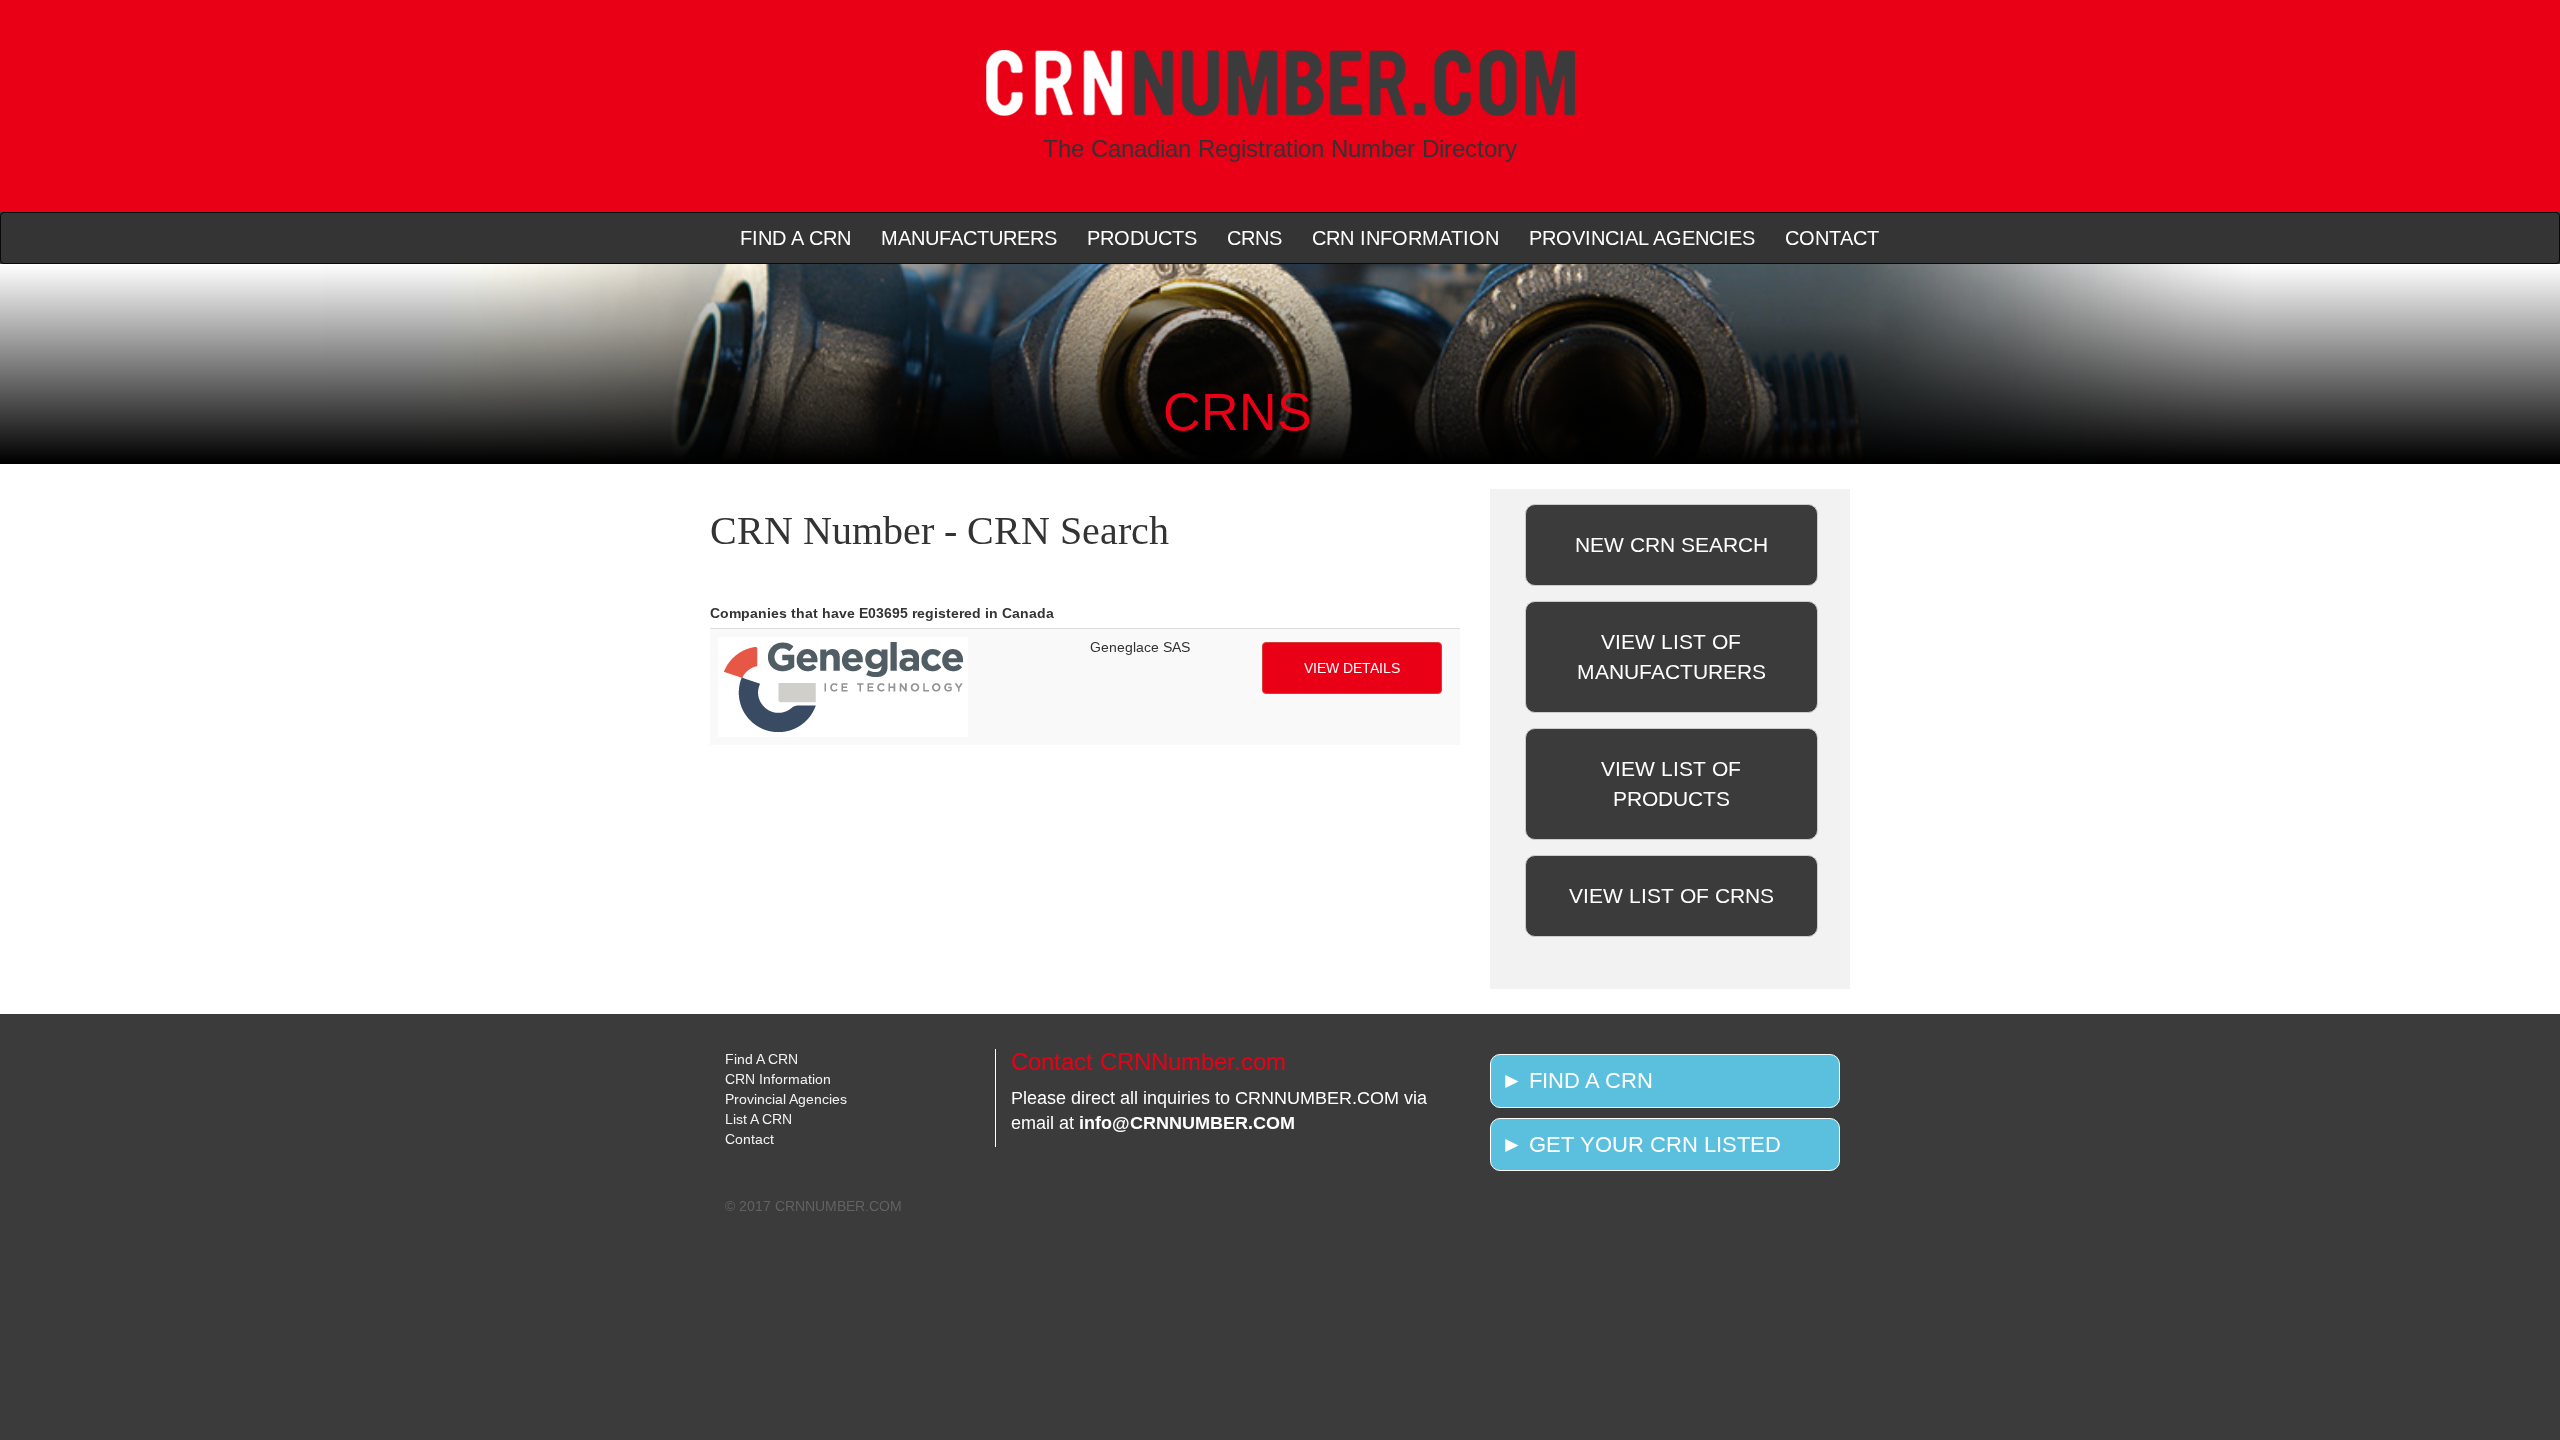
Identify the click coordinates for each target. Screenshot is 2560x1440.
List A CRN (758, 1119)
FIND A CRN (795, 238)
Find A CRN (761, 1059)
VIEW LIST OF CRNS (1671, 895)
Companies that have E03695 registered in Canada (882, 613)
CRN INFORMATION (1405, 238)
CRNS (1254, 238)
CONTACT (1832, 238)
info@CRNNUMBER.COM (1187, 1123)
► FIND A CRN (1577, 1080)
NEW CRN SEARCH (1671, 544)
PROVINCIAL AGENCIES (1642, 238)
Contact (749, 1139)
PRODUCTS (1142, 238)
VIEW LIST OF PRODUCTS (1671, 783)
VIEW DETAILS (1352, 668)
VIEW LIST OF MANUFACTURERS (1671, 656)
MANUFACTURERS (969, 238)
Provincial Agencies (786, 1099)
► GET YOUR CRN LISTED (1641, 1144)
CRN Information (778, 1079)
